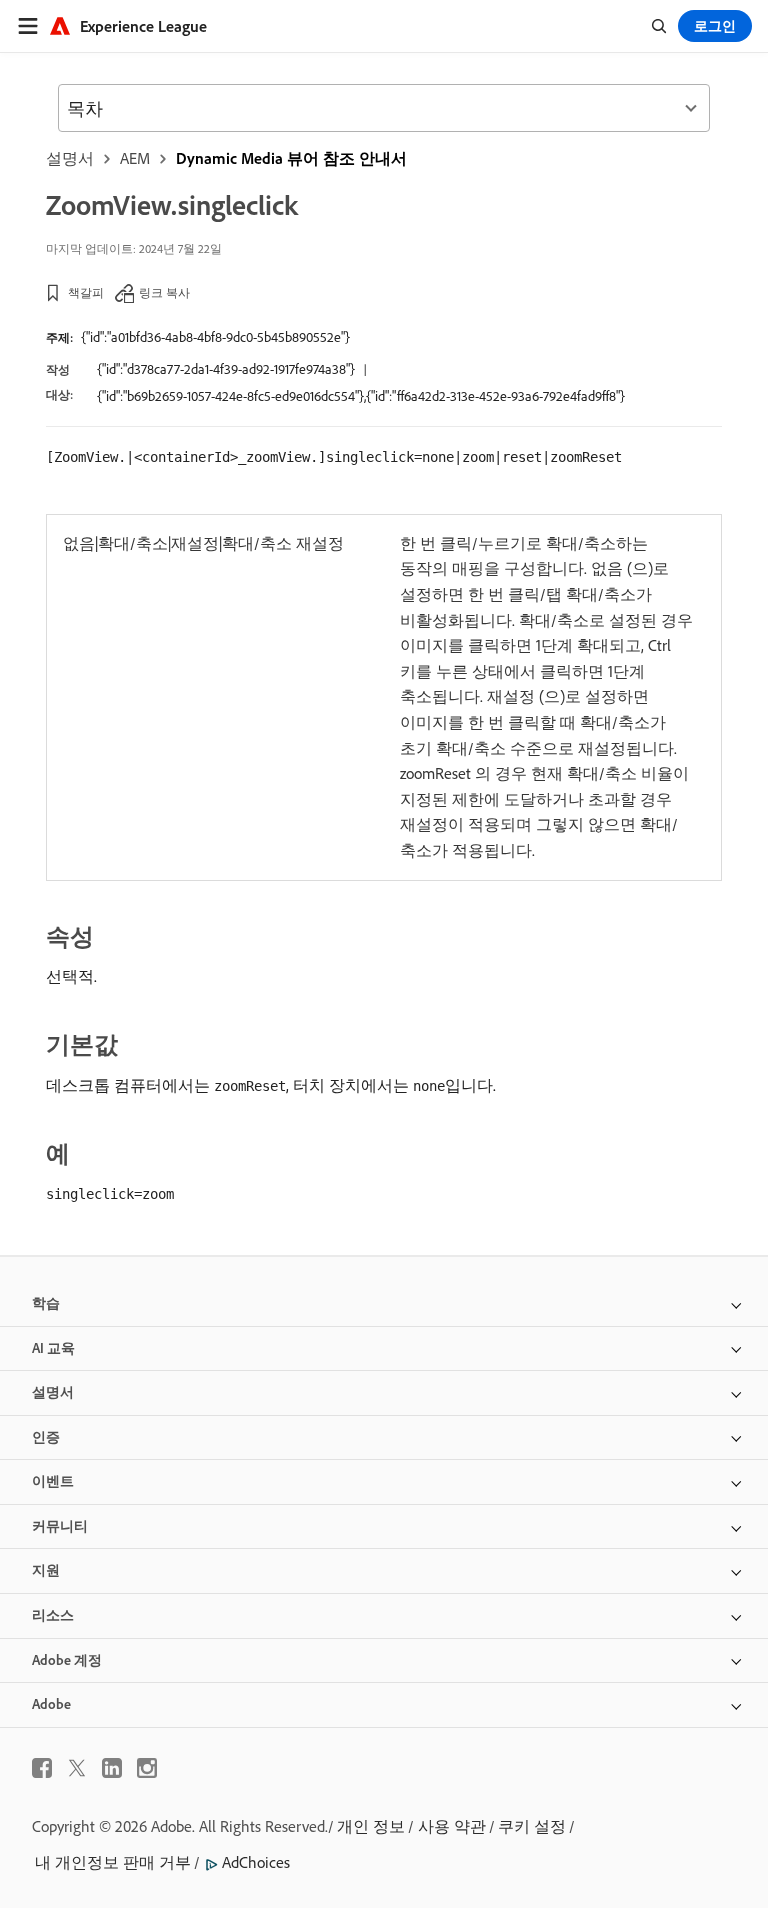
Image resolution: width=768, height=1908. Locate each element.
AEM (135, 158)
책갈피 (86, 292)
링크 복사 (164, 292)
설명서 (70, 158)
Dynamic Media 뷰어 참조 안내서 (291, 158)
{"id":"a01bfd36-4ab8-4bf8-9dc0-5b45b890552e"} (215, 337)
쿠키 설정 (532, 1826)
